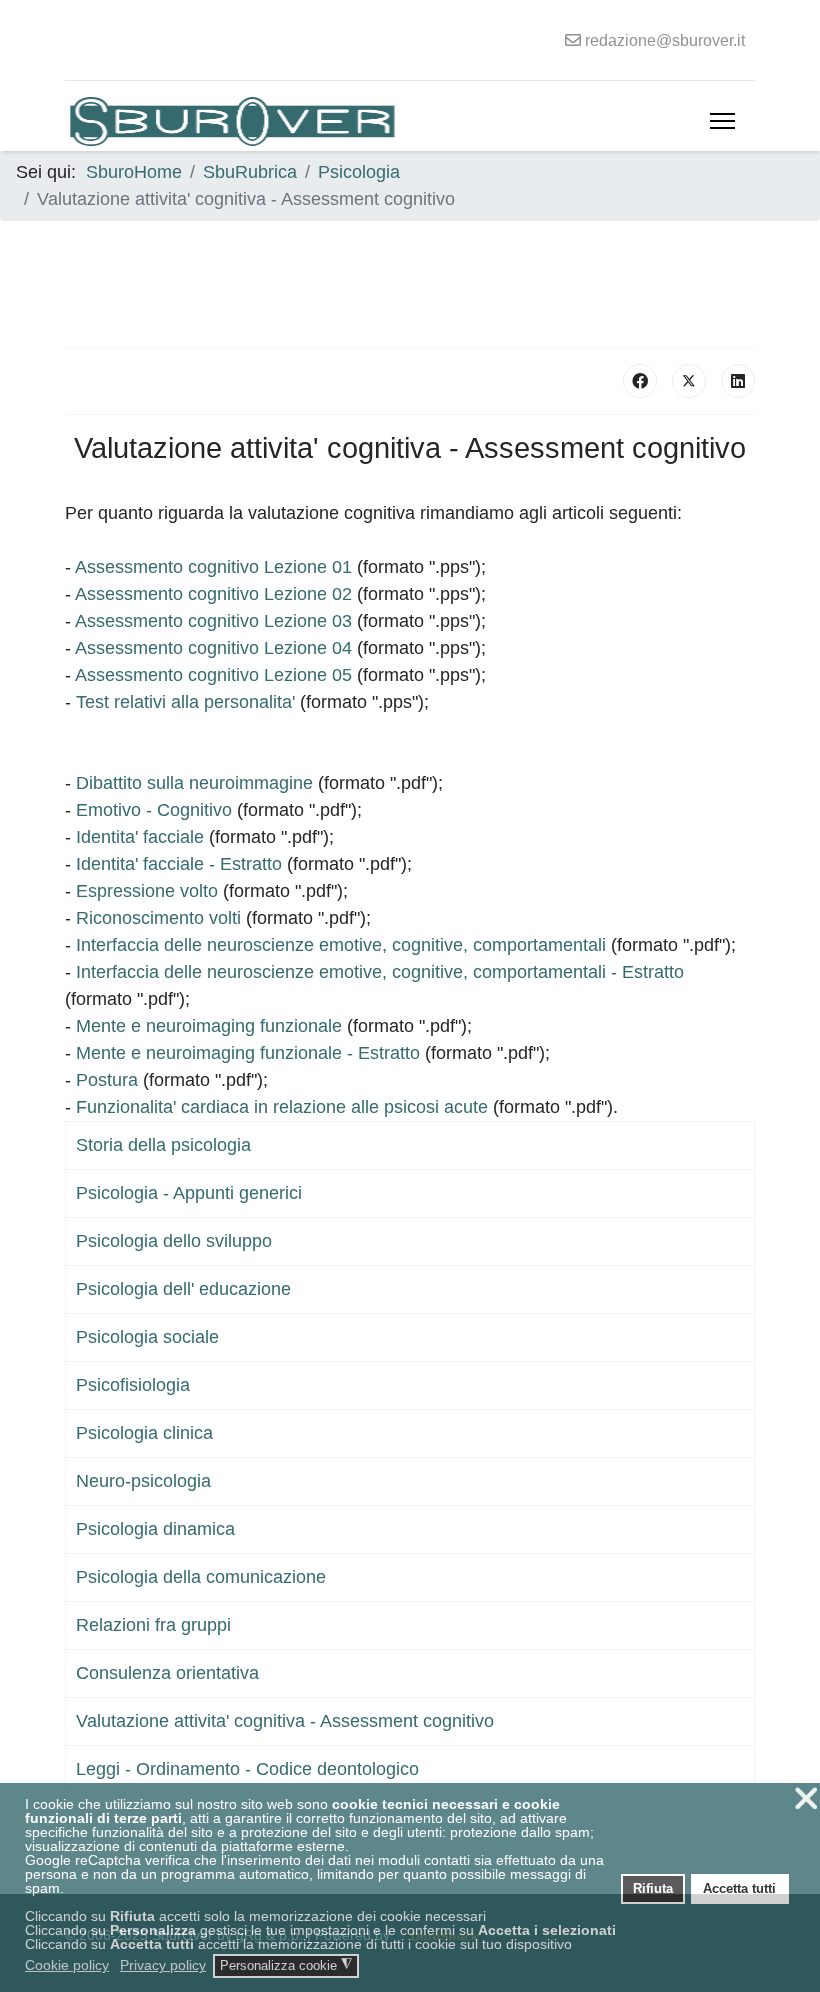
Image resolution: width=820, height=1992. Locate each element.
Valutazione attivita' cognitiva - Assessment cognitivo (285, 1721)
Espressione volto (147, 891)
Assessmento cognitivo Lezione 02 (213, 594)
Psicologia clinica (144, 1433)
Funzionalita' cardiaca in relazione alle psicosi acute (282, 1107)
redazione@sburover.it (665, 40)
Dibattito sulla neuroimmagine (194, 783)
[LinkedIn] (738, 381)
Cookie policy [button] (67, 1965)
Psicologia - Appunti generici (189, 1193)
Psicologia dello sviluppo (174, 1241)
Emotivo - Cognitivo (154, 810)
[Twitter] (689, 381)
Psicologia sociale (147, 1337)
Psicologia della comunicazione (201, 1577)
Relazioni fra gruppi (153, 1625)
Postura (107, 1080)
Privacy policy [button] (163, 1965)
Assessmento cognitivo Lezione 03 (213, 621)
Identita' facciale (140, 837)
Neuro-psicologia (143, 1481)
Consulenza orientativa (167, 1673)
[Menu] (722, 121)
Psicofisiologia (133, 1385)
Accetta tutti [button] (739, 1889)
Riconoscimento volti (158, 918)
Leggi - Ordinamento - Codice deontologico (247, 1769)
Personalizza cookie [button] (286, 1965)
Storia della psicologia (163, 1145)
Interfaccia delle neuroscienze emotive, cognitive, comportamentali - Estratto (380, 972)
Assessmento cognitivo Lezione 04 (213, 648)
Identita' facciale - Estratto (179, 864)
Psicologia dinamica (155, 1529)
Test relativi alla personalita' (185, 702)
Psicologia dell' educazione (183, 1289)
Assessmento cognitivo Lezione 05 (213, 675)
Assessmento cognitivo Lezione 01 (213, 567)
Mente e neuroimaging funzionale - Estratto (248, 1053)
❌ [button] (806, 1798)
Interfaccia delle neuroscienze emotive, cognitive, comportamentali (341, 945)
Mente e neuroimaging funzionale (209, 1026)
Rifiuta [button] (653, 1889)
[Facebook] (640, 381)
